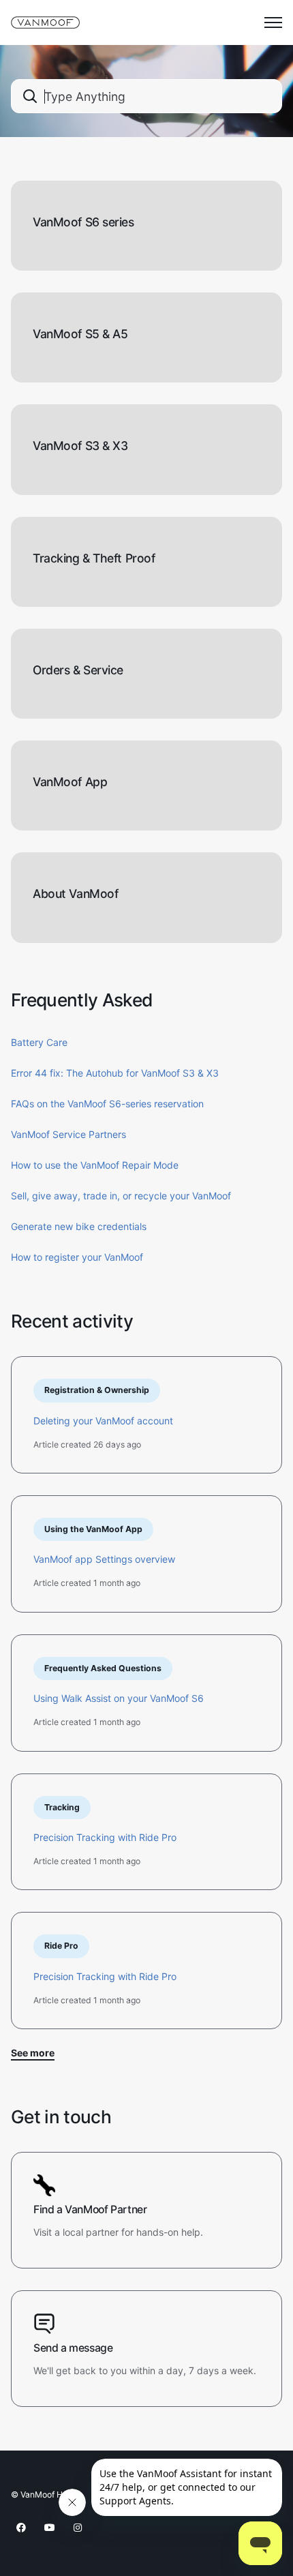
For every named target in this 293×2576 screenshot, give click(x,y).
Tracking (62, 1807)
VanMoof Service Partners (68, 1134)
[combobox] (146, 96)
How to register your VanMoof (77, 1257)
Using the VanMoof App (93, 1529)
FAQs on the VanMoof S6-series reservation (107, 1104)
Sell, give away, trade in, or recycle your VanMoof (121, 1196)
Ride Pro (61, 1946)
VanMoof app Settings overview (104, 1559)
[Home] (45, 23)
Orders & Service (78, 670)
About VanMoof (75, 894)
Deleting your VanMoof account (103, 1421)
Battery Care (39, 1042)
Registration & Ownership (97, 1390)
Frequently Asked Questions (103, 1668)
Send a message (73, 2348)
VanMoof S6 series (83, 222)
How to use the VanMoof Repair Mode (95, 1165)
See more (33, 2053)
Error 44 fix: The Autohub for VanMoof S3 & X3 (115, 1073)
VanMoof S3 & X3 (80, 446)
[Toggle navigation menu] (273, 23)
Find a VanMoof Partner (90, 2210)
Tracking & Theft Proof (94, 558)
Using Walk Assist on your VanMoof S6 (119, 1698)
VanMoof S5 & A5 (80, 334)
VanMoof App (70, 782)
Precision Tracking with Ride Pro (105, 1837)
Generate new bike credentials (79, 1226)
